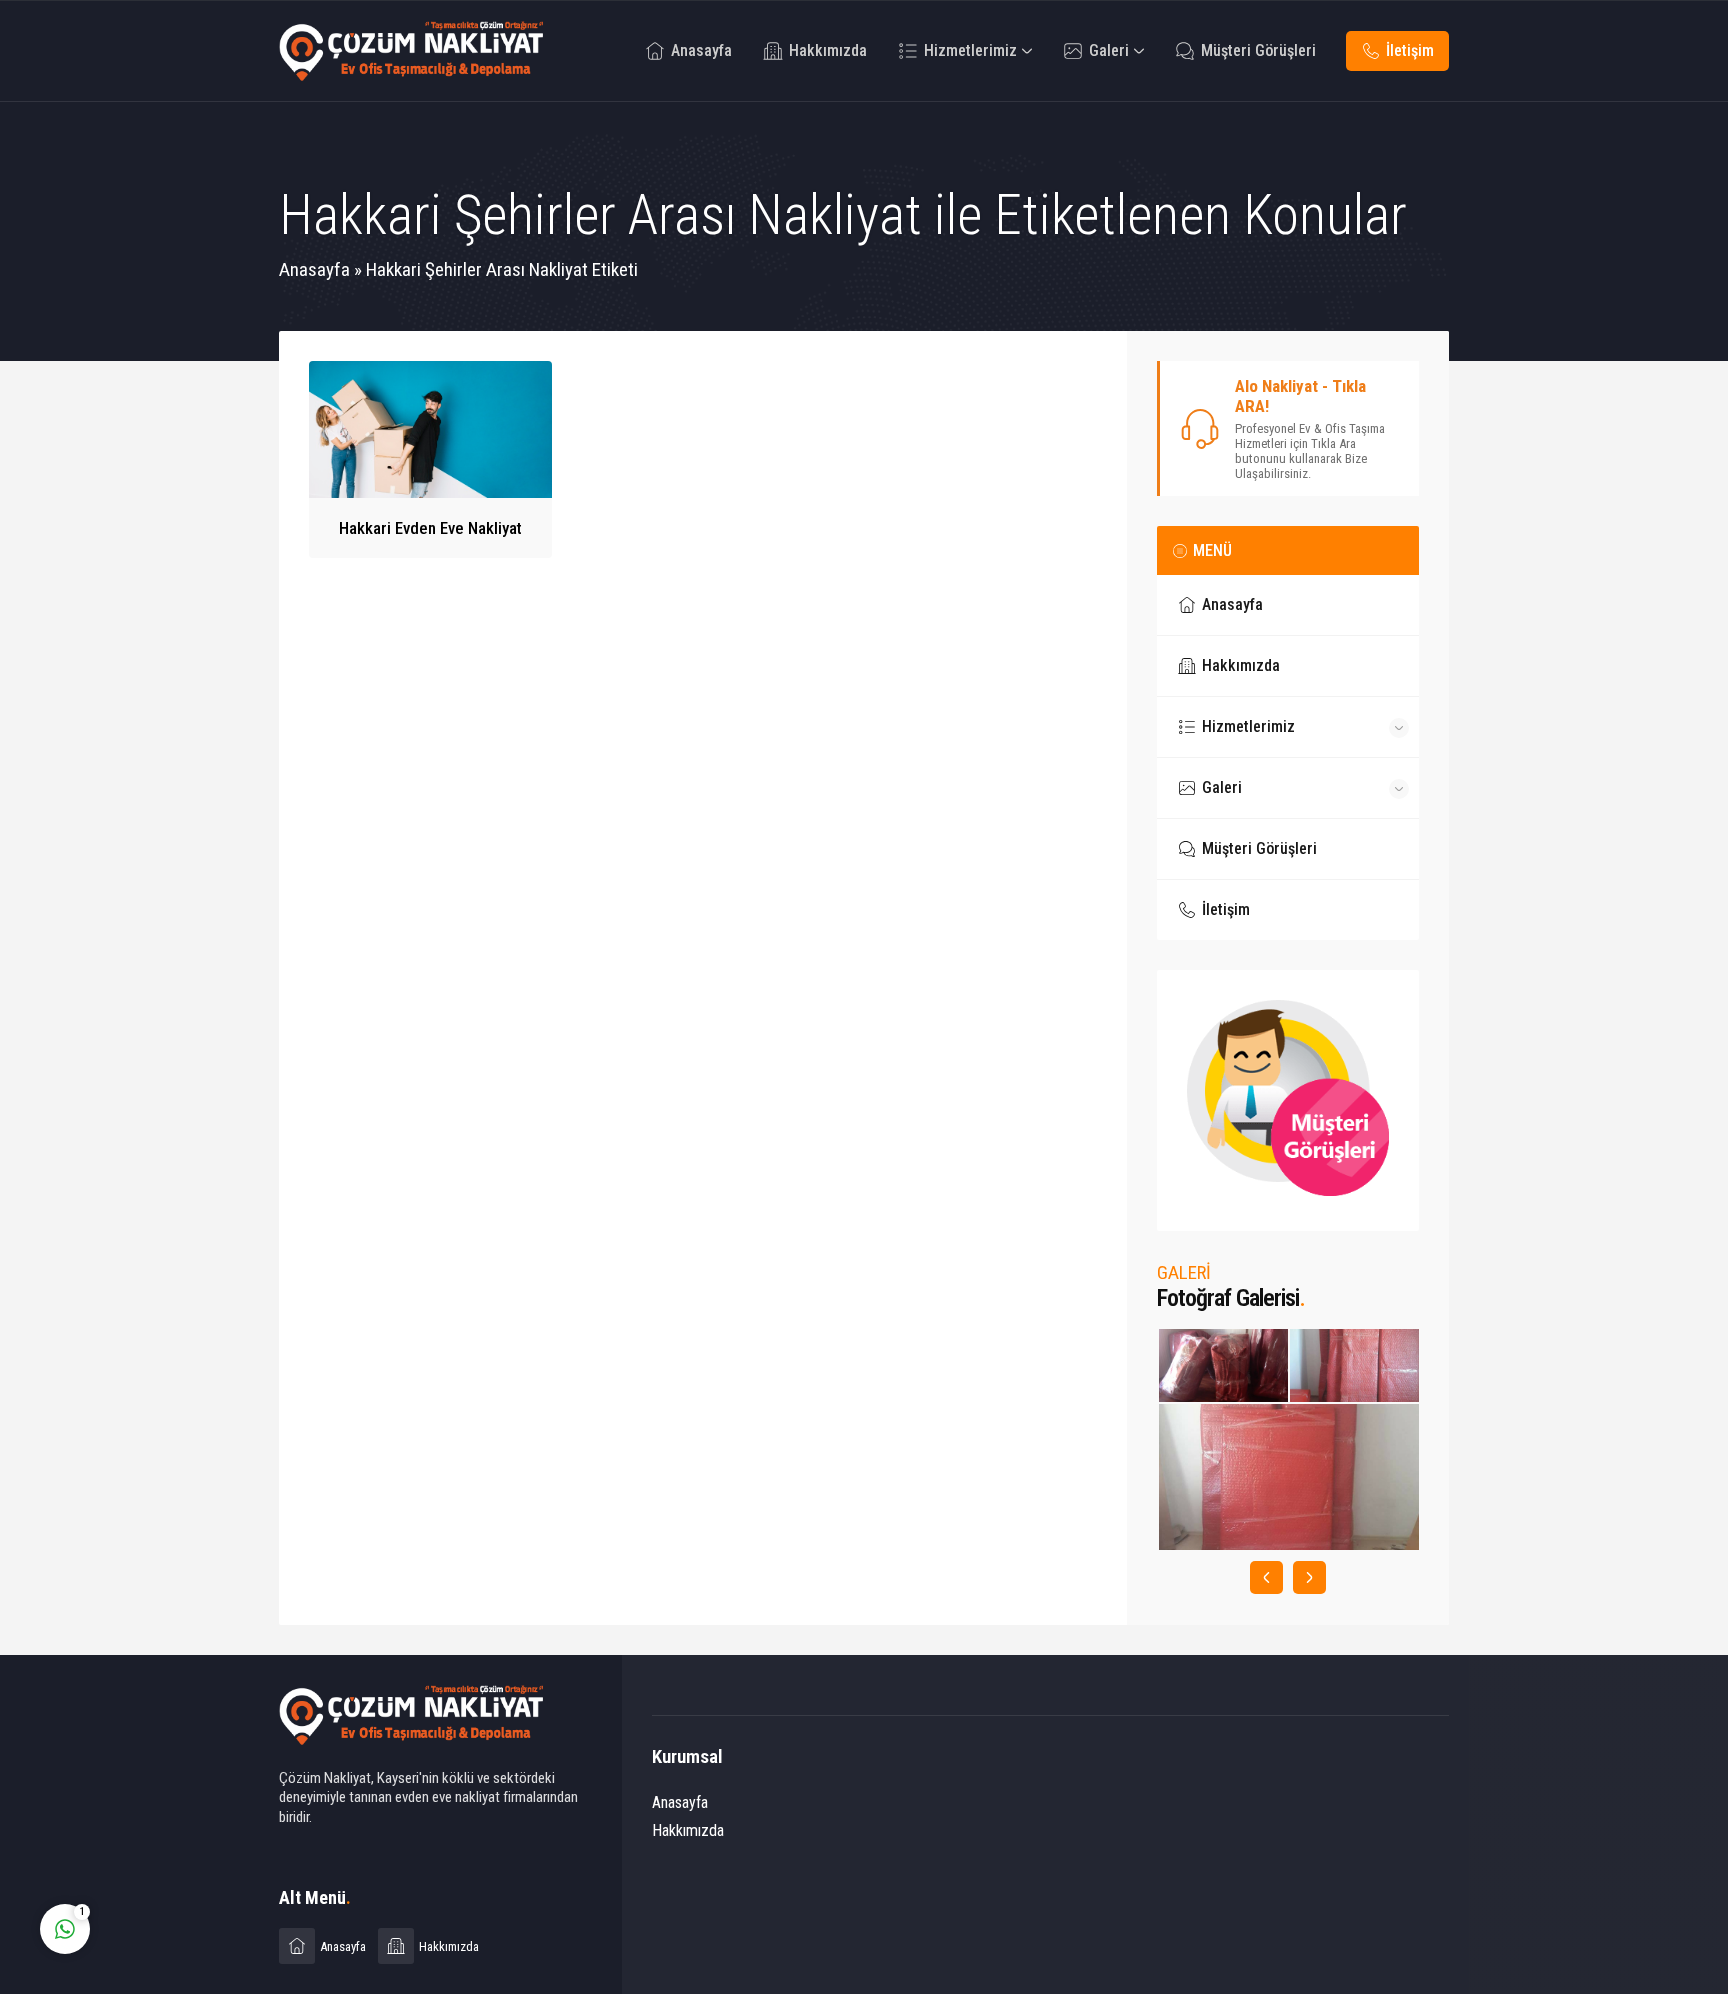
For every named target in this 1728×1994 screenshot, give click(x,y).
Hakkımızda (688, 1830)
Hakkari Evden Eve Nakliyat (430, 528)
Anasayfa (314, 269)
